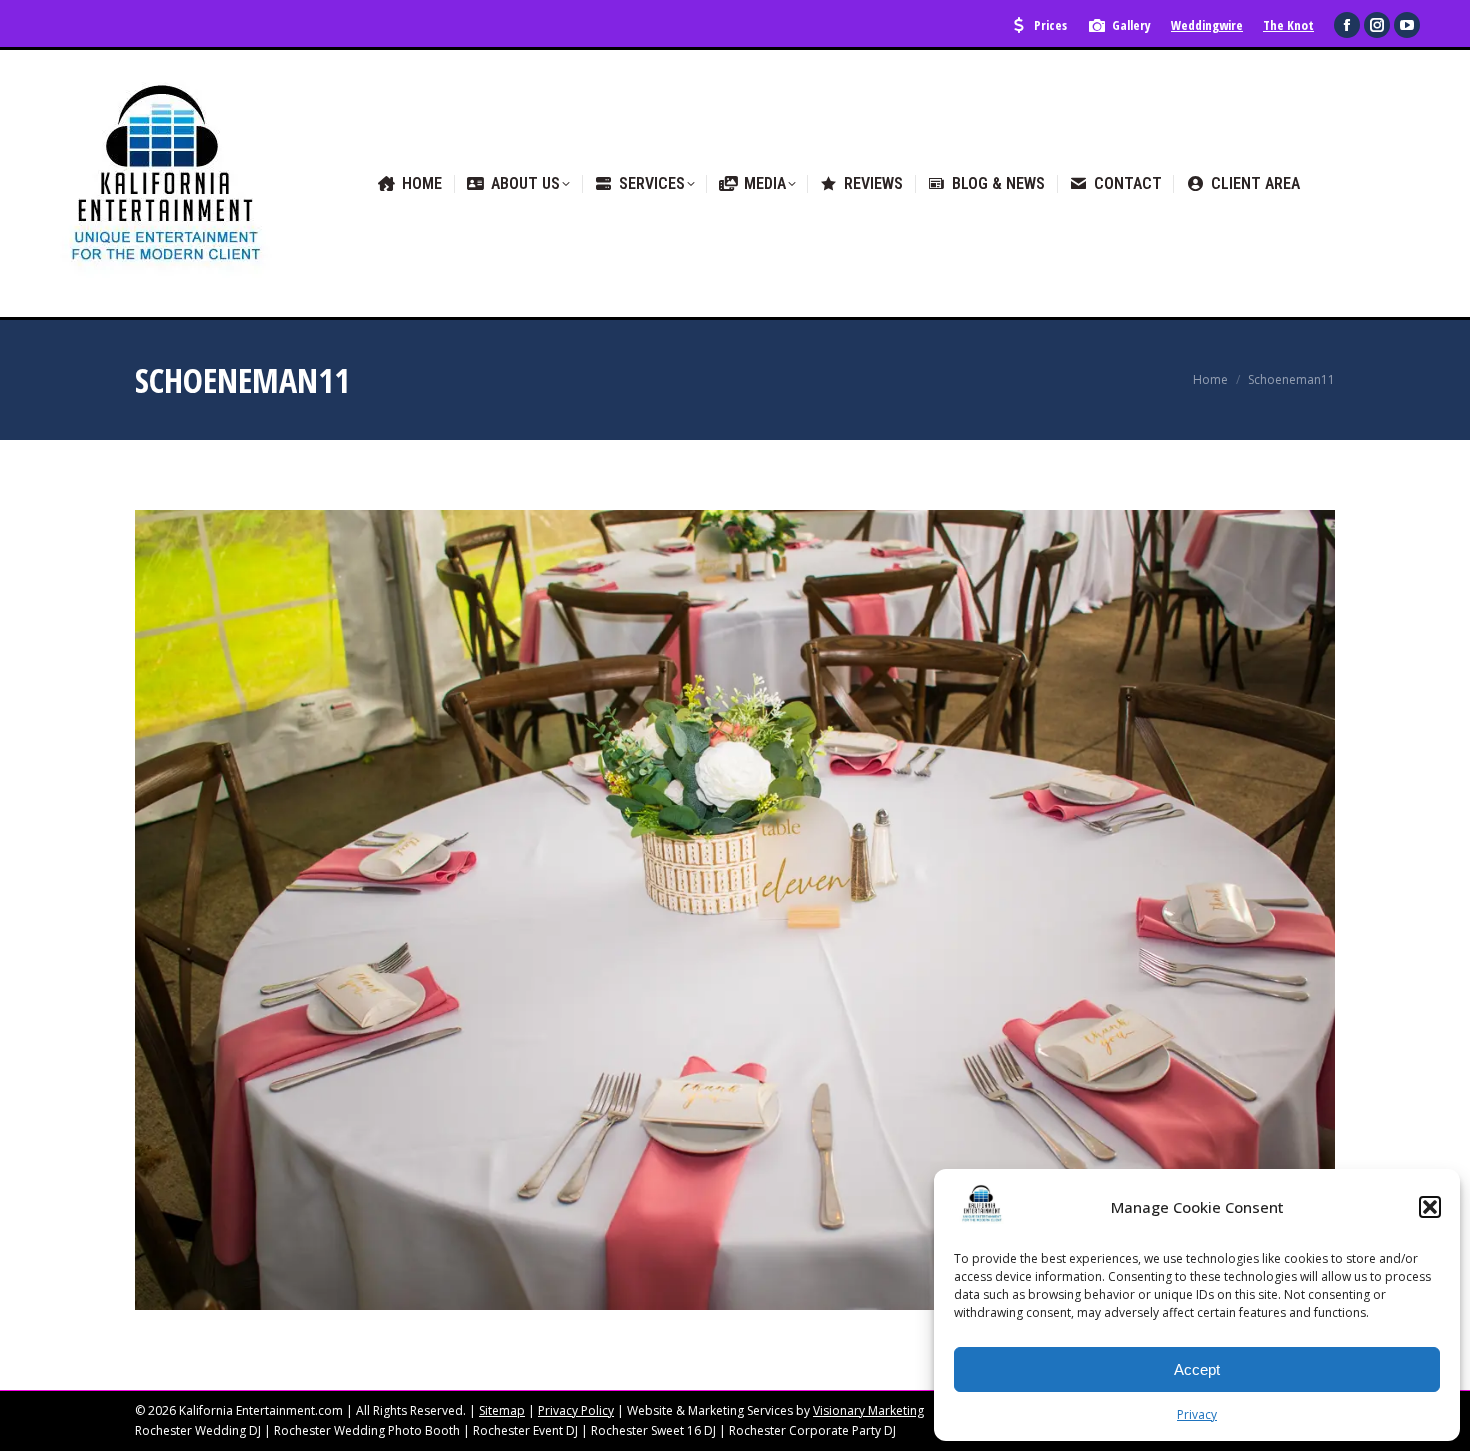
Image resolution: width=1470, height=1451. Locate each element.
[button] (1430, 1207)
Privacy (1197, 1414)
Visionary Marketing (868, 1410)
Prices (1050, 25)
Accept (1197, 1369)
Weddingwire (1207, 25)
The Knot (1288, 25)
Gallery (1131, 25)
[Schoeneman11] (735, 910)
